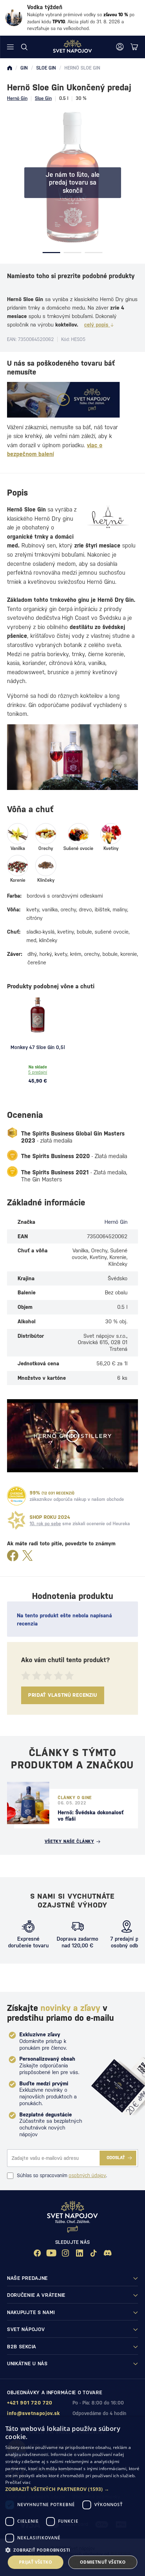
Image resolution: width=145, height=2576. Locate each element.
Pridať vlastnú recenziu (63, 1695)
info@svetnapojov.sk (33, 2413)
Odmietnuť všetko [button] (103, 2562)
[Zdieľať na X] (27, 1556)
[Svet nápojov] (10, 68)
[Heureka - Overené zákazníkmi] (17, 1496)
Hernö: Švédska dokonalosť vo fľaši (91, 1816)
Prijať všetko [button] (36, 2562)
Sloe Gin (43, 98)
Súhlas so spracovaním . (62, 2175)
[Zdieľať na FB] (13, 1556)
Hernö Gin (17, 98)
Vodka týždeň (45, 7)
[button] (72, 2489)
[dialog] (72, 2496)
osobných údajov (87, 2175)
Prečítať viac (18, 2482)
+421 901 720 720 (30, 2403)
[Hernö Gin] (108, 517)
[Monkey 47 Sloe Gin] (38, 1015)
